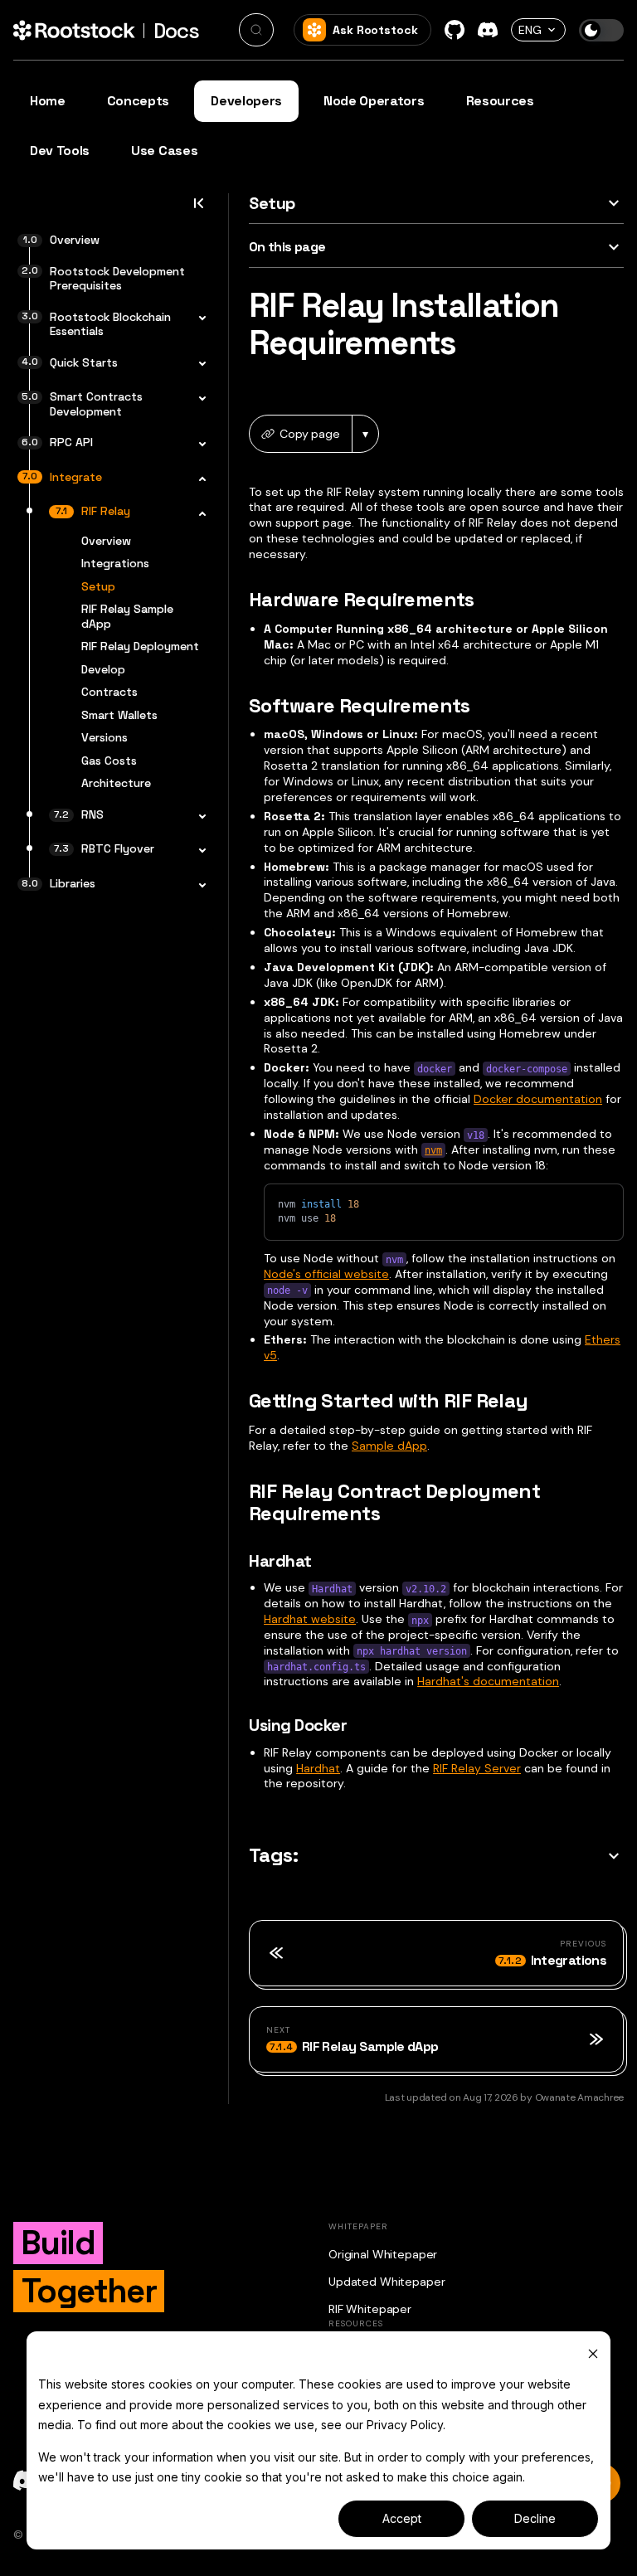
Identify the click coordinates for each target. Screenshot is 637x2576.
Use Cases (164, 151)
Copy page (310, 434)
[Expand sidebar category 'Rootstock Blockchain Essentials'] (197, 319)
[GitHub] (455, 30)
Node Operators (374, 101)
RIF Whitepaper (370, 2309)
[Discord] (488, 30)
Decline (535, 2518)
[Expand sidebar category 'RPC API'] (197, 445)
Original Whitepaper (383, 2254)
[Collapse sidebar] (198, 208)
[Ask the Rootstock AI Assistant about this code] (574, 1204)
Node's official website (326, 1274)
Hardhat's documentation (488, 1681)
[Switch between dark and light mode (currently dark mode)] (601, 30)
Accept (402, 2518)
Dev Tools (60, 151)
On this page (287, 247)
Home (48, 101)
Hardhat (318, 1768)
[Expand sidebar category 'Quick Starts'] (197, 365)
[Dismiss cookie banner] (593, 2353)
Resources (500, 101)
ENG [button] (530, 30)
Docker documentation (538, 1099)
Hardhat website (310, 1619)
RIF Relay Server (477, 1768)
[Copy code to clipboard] (603, 1204)
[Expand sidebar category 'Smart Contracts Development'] (197, 399)
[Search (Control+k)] (256, 30)
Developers (246, 101)
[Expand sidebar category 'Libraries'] (197, 886)
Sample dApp (389, 1446)
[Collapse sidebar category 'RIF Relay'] (197, 513)
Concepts (138, 101)
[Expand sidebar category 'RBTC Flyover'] (197, 851)
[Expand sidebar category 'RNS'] (197, 817)
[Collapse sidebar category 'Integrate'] (197, 479)
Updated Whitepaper (387, 2282)
